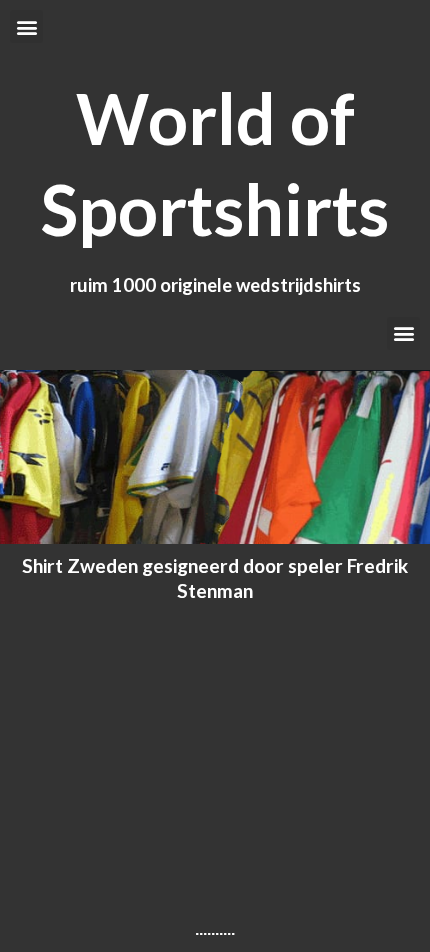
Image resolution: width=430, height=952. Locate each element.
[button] (26, 26)
